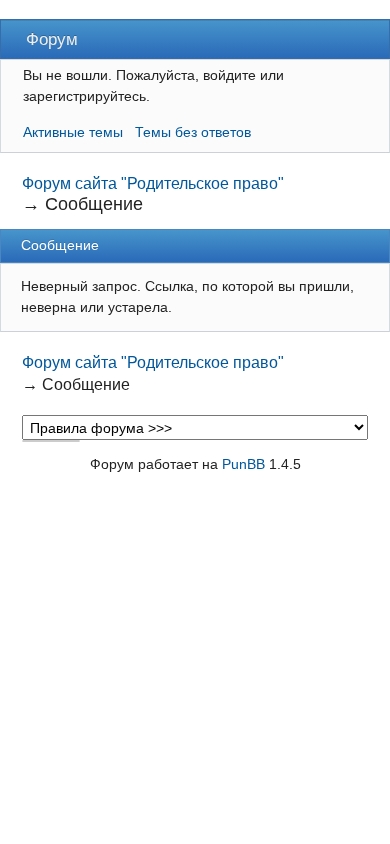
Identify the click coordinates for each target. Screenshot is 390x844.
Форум (52, 39)
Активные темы (73, 132)
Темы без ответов (193, 132)
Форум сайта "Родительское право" (153, 183)
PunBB (243, 464)
